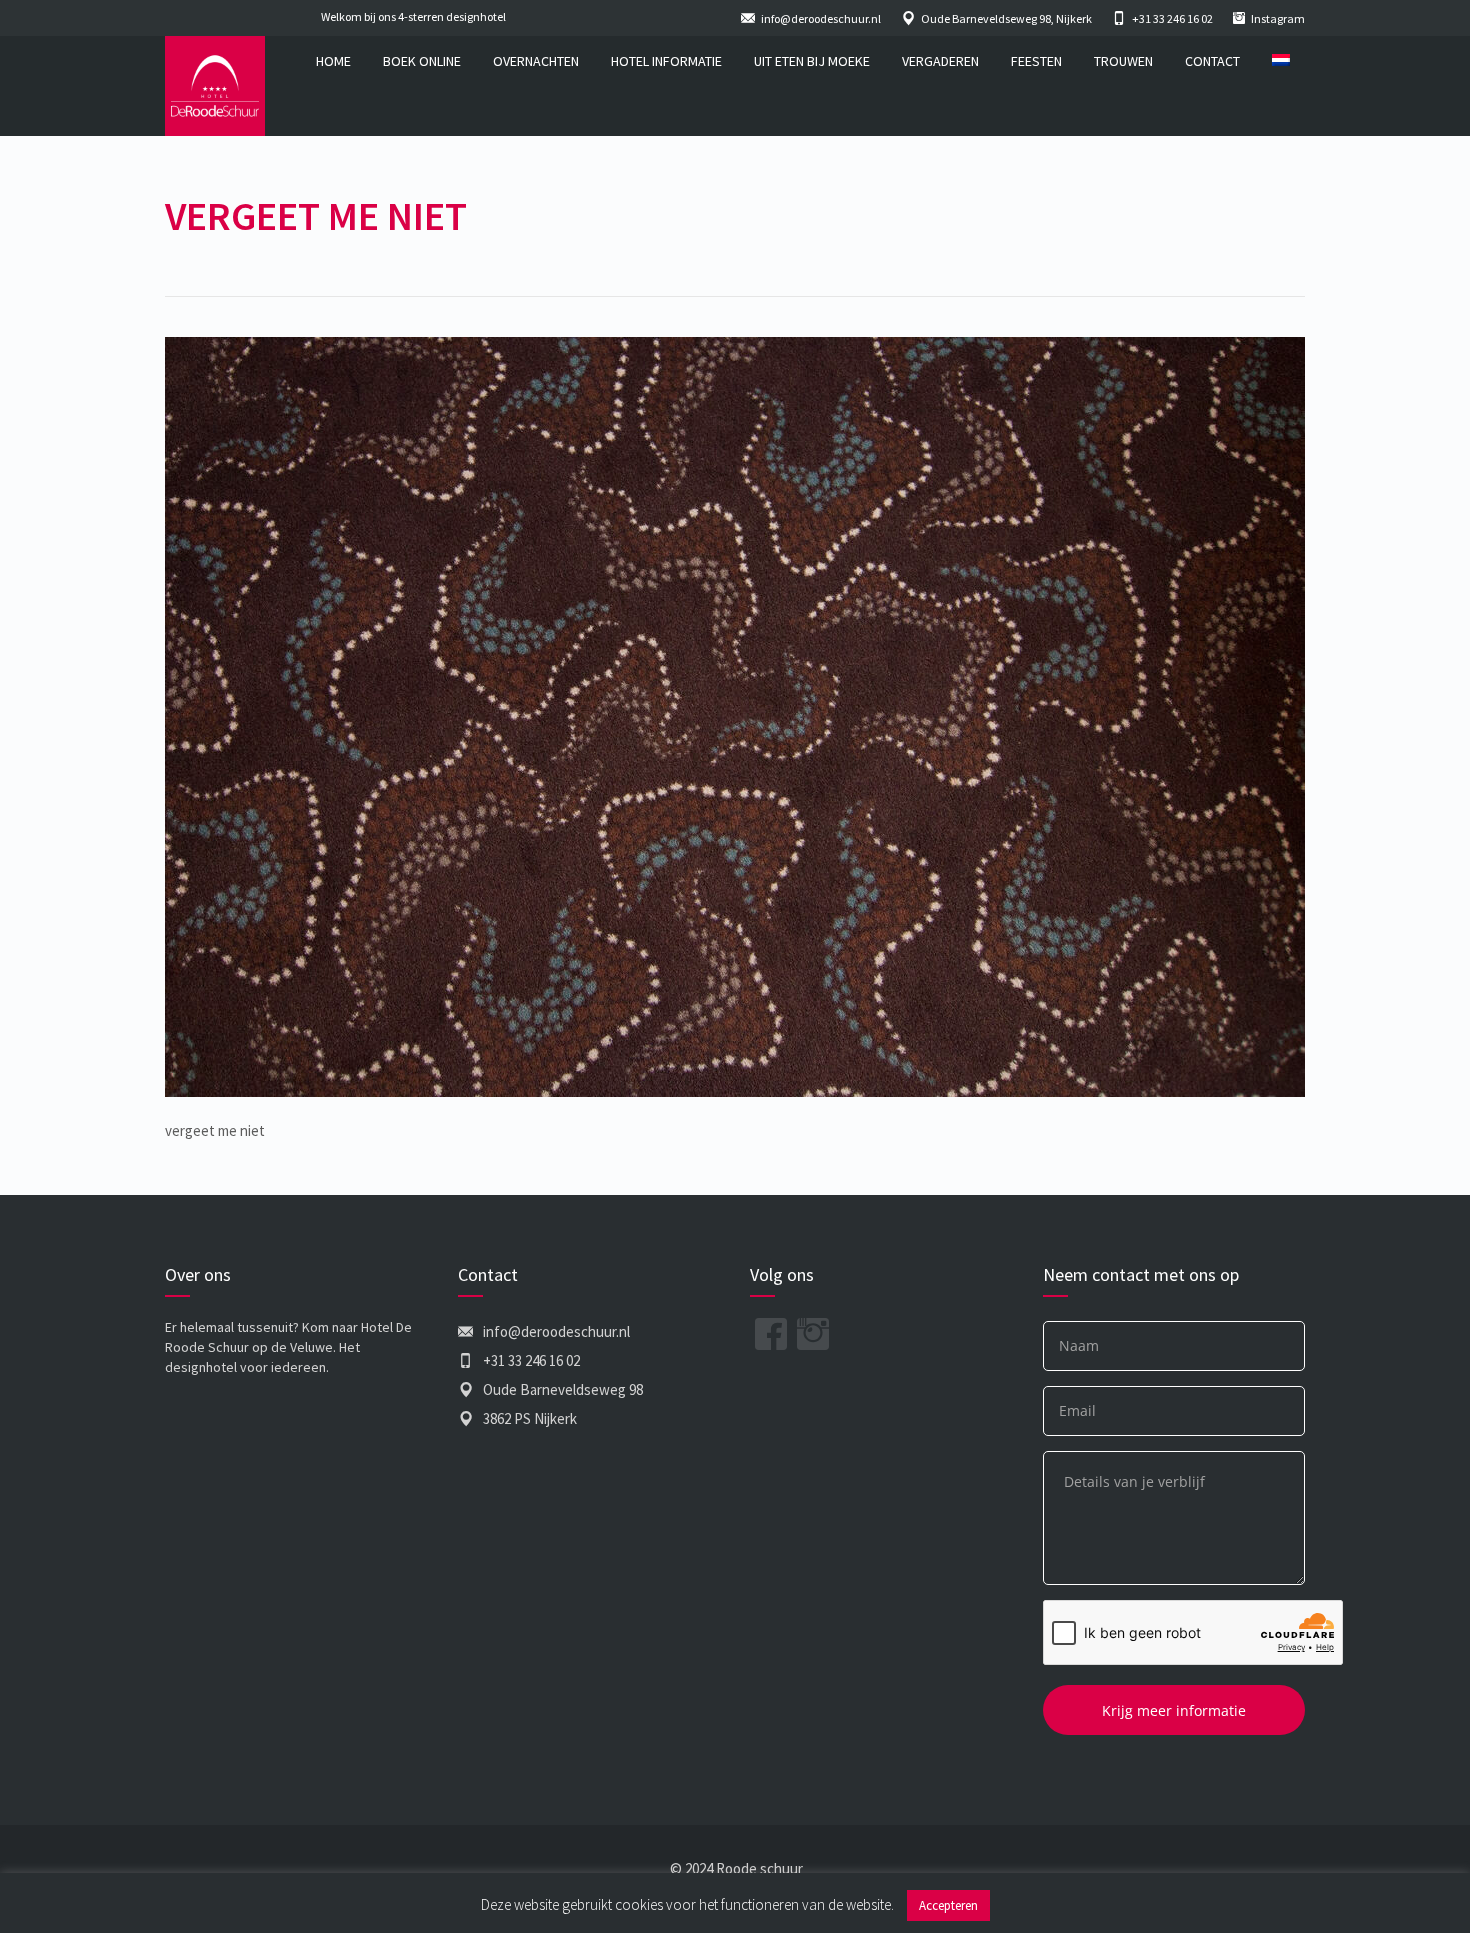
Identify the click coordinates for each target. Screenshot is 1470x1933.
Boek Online (422, 61)
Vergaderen (940, 61)
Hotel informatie (666, 61)
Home (333, 61)
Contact (1212, 61)
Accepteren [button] (948, 1905)
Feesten (1036, 61)
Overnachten (536, 61)
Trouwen (1123, 61)
